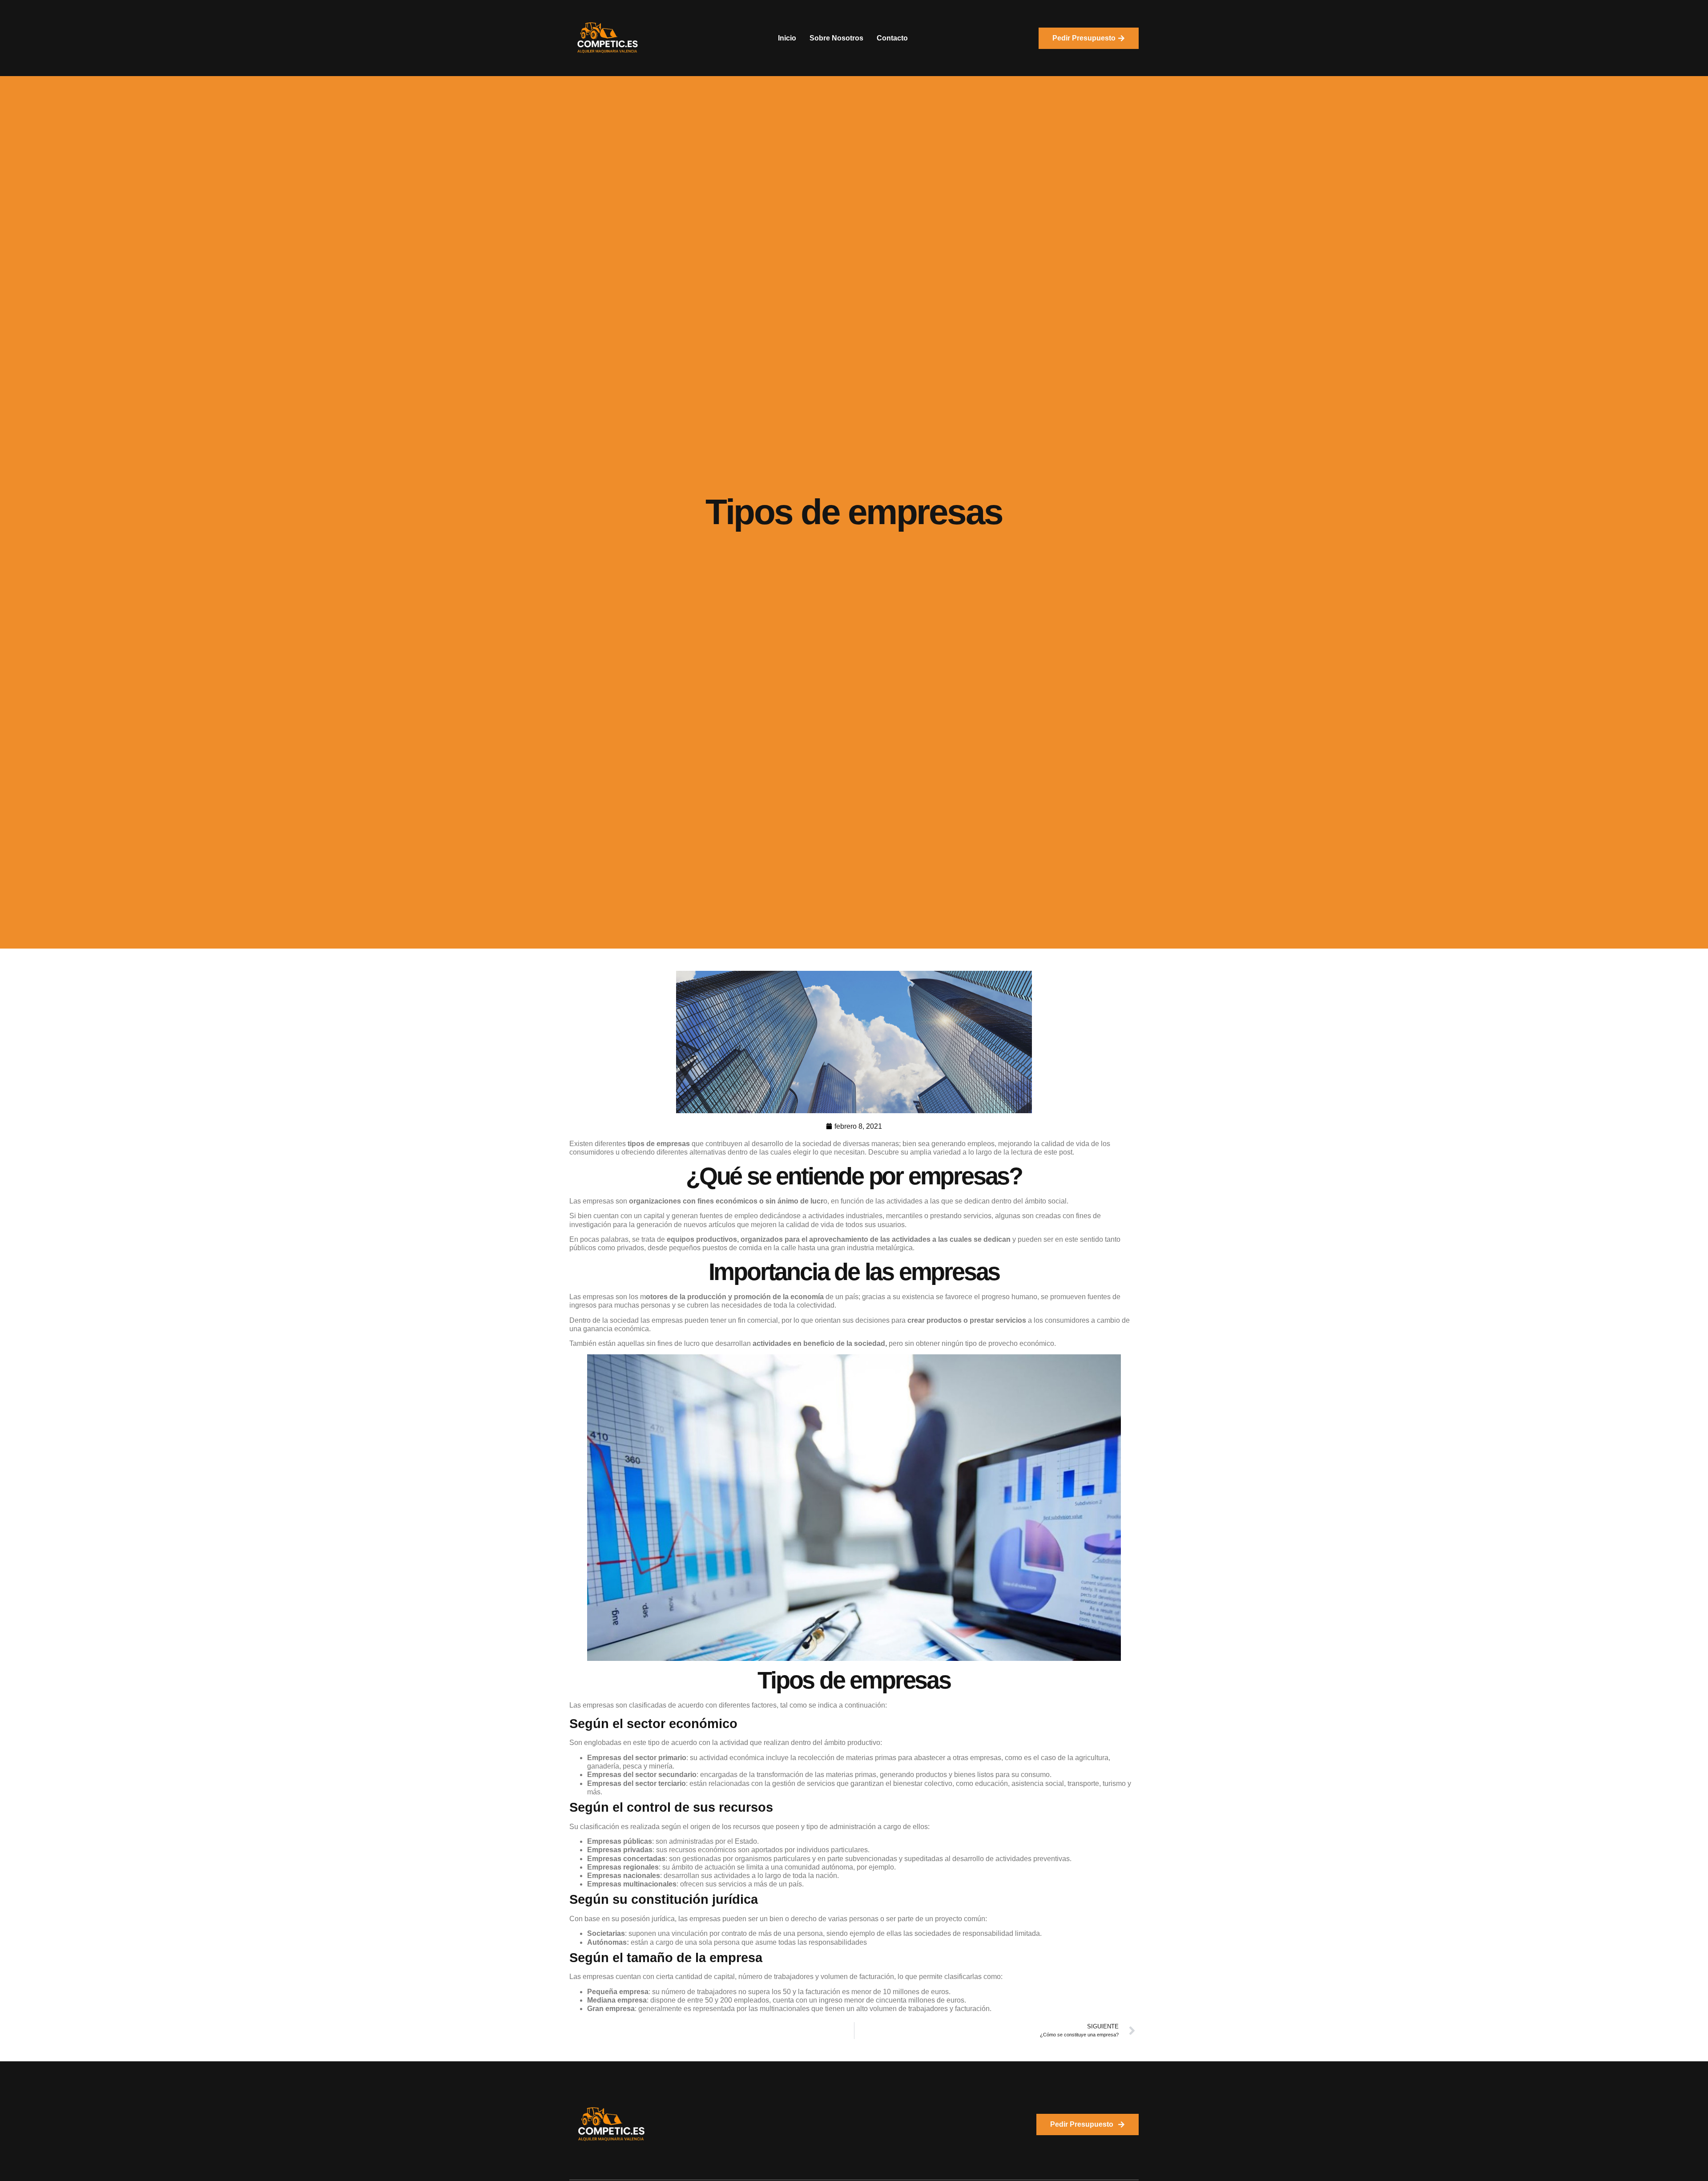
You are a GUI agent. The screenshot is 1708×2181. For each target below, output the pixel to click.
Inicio (787, 38)
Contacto (892, 38)
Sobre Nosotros (836, 38)
